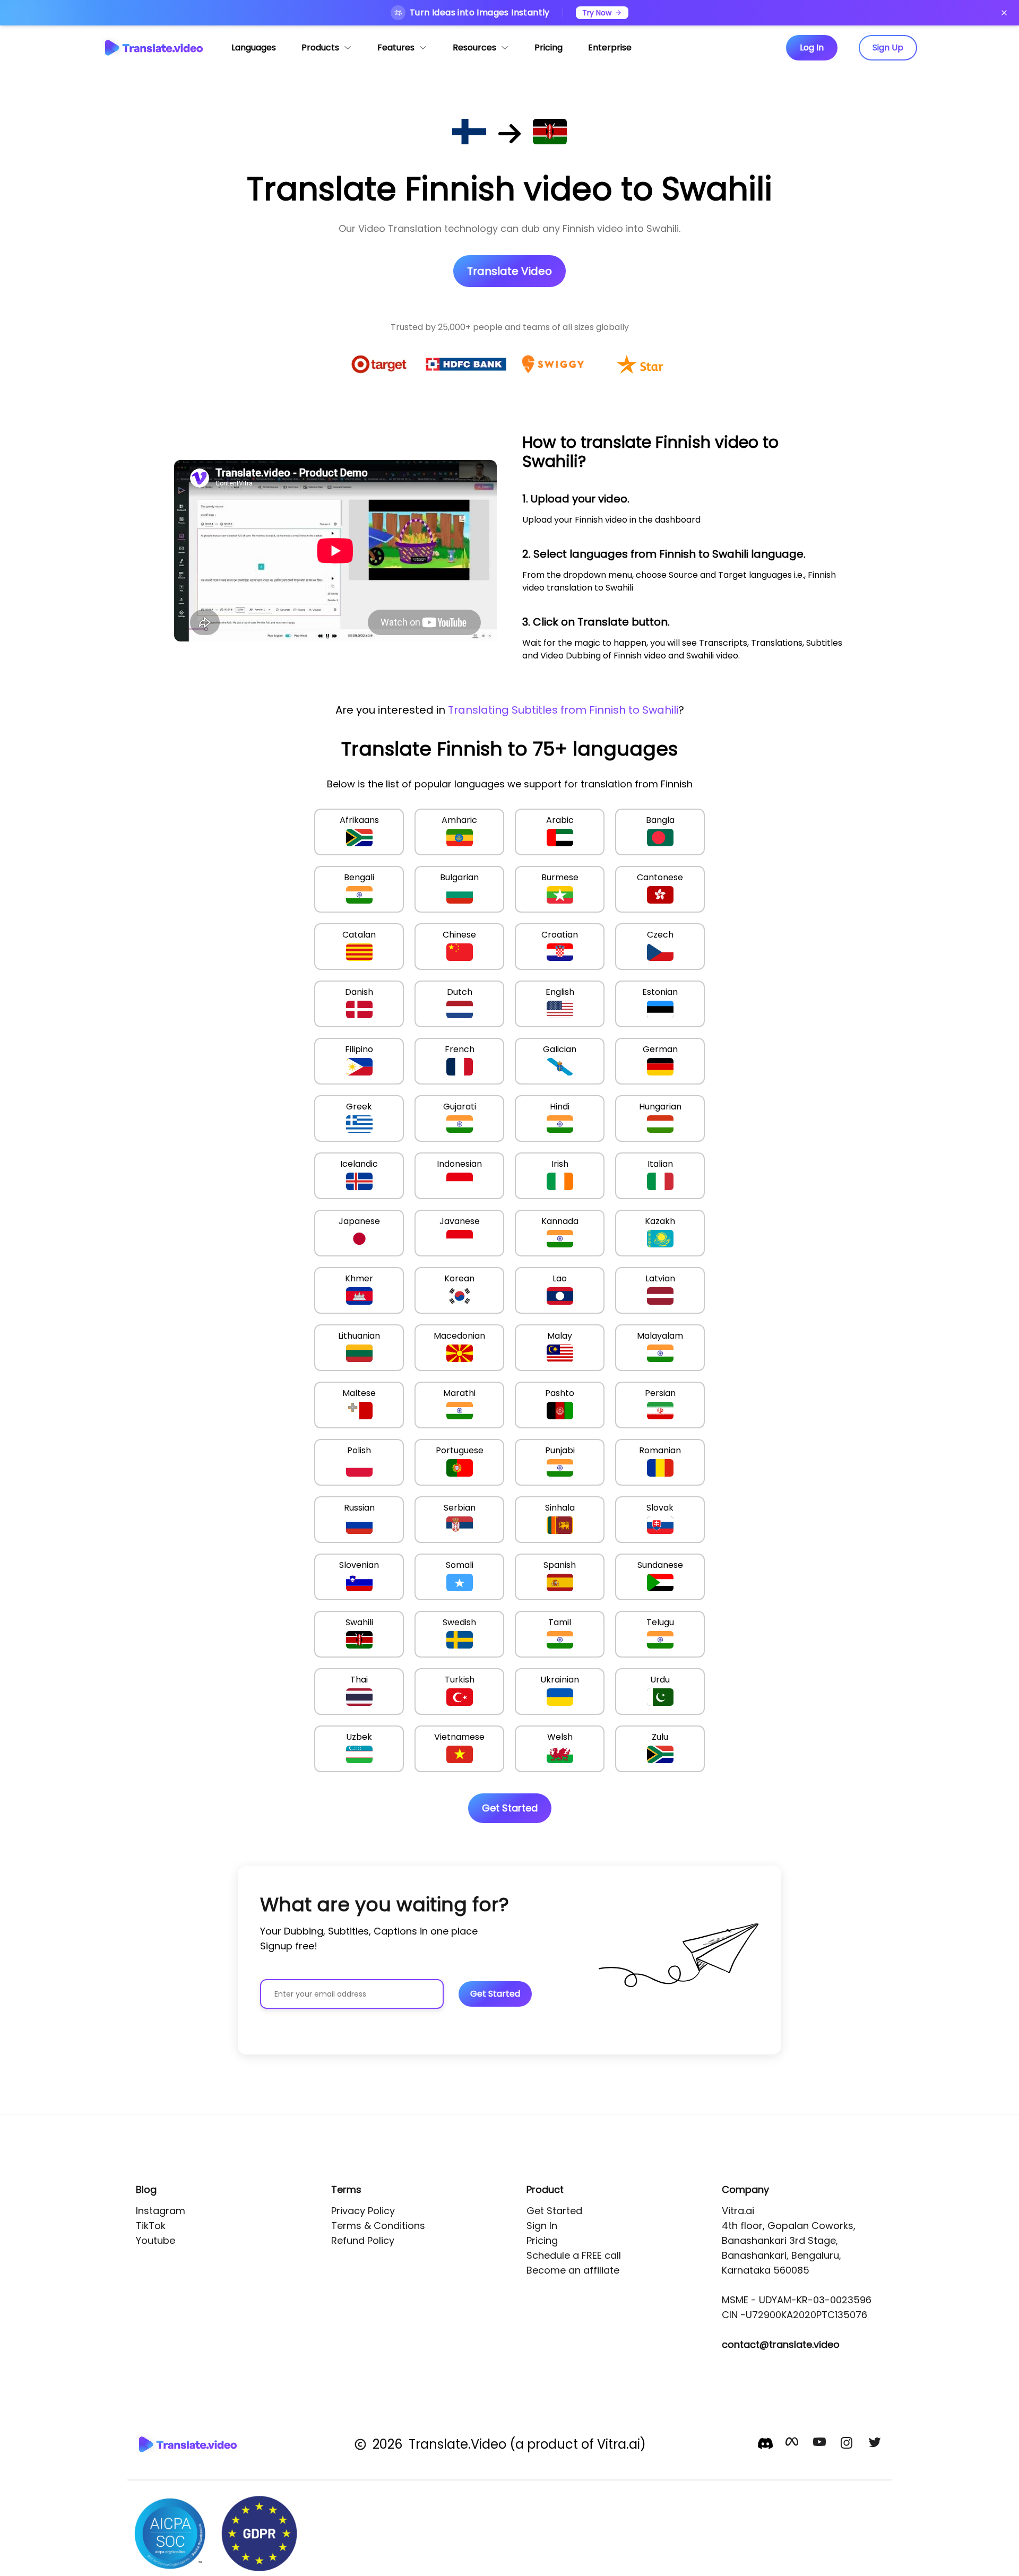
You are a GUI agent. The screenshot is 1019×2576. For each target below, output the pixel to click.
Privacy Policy (363, 2211)
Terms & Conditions (378, 2226)
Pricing (542, 2240)
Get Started (554, 2211)
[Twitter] (876, 2444)
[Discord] (765, 2443)
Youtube (156, 2240)
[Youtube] (821, 2444)
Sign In (542, 2226)
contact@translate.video (781, 2344)
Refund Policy (363, 2240)
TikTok (151, 2226)
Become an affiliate (573, 2270)
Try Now (597, 13)
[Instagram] (848, 2444)
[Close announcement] (1004, 13)
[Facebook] (793, 2444)
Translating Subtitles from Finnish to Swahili (563, 710)
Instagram (161, 2211)
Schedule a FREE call (574, 2255)
